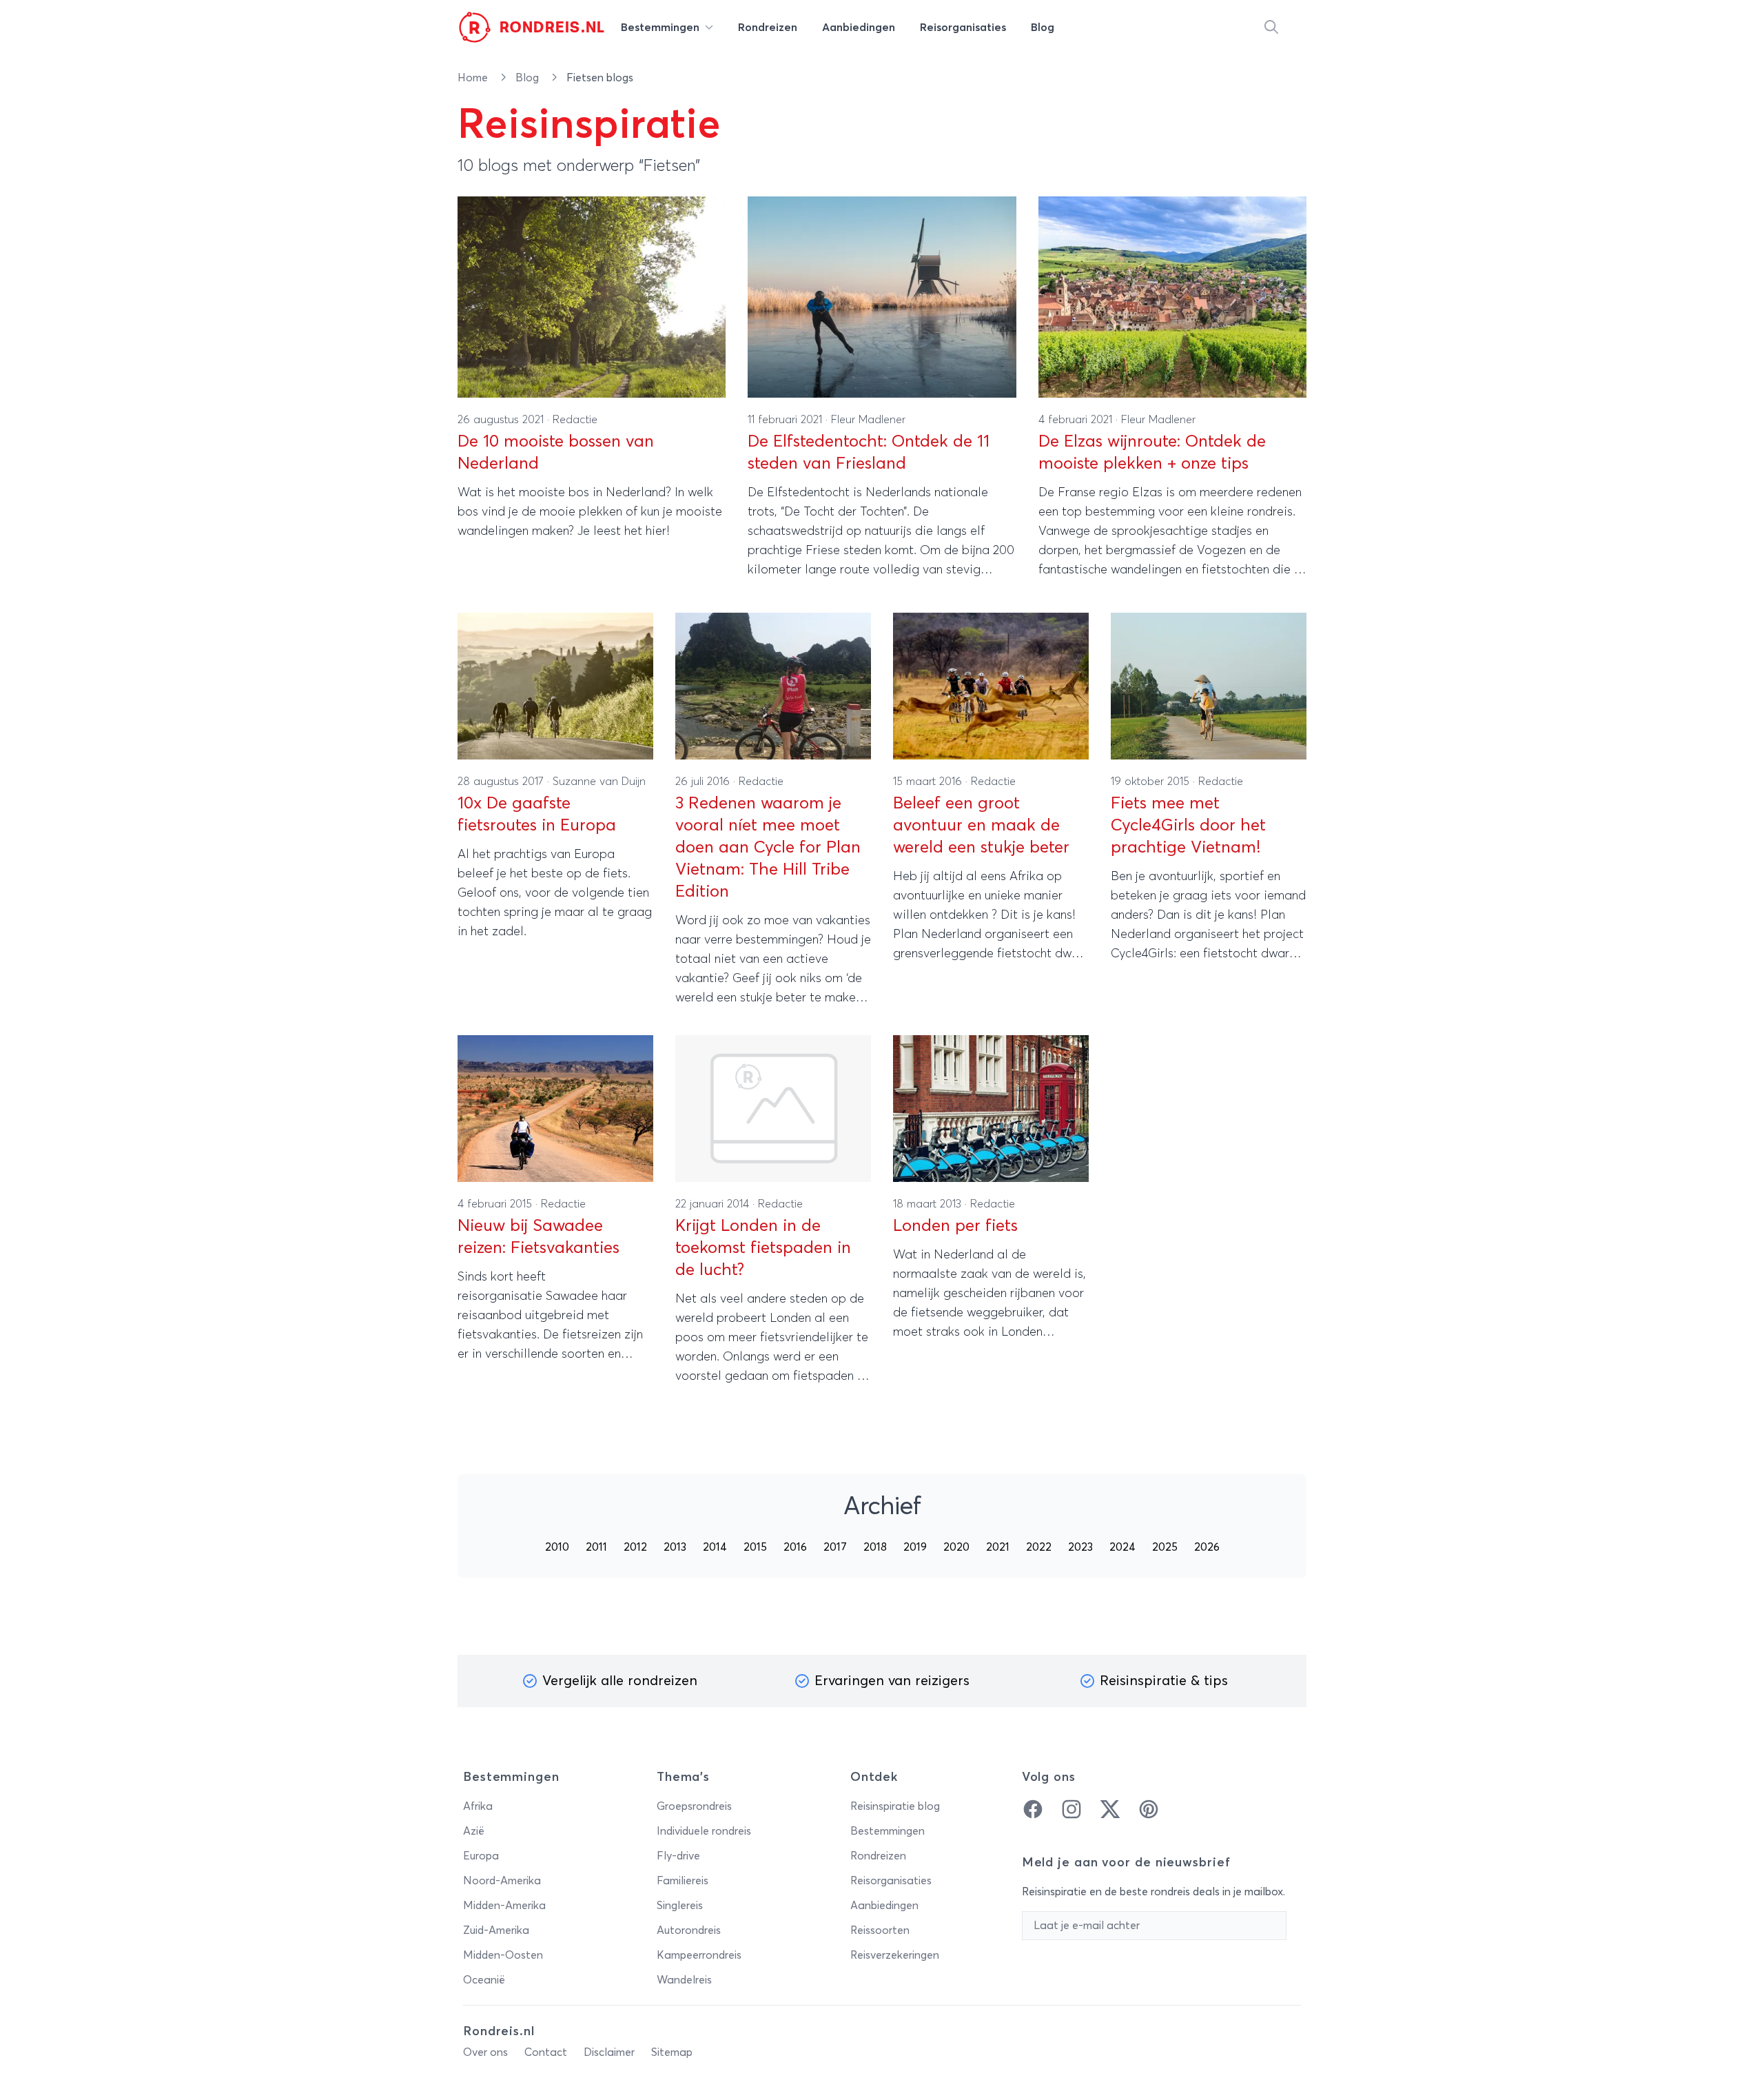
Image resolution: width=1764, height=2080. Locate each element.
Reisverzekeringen (895, 1955)
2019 (915, 1547)
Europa (481, 1856)
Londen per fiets (955, 1226)
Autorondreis (689, 1930)
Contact (546, 2052)
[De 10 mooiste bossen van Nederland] (592, 297)
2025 (1165, 1547)
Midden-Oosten (503, 1955)
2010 (557, 1547)
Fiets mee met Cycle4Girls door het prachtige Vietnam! (1188, 826)
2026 (1207, 1547)
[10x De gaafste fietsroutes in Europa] (555, 686)
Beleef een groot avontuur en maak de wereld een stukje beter (981, 826)
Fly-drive (678, 1856)
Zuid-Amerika (496, 1930)
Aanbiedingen (884, 1906)
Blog (529, 78)
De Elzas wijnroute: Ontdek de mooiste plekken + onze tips (1152, 453)
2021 (998, 1547)
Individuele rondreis (704, 1831)
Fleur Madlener (868, 420)
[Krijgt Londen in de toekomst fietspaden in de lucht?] (773, 1109)
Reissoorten (880, 1930)
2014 (715, 1547)
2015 (755, 1547)
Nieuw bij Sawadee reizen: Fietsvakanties (539, 1237)
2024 (1122, 1547)
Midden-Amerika (504, 1906)
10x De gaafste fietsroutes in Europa (537, 815)
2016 (795, 1547)
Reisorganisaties (891, 1881)
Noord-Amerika (502, 1881)
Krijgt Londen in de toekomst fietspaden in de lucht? (763, 1248)
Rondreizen (878, 1856)
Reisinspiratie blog (895, 1806)
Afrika (478, 1806)
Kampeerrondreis (699, 1955)
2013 (675, 1547)
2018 (875, 1547)
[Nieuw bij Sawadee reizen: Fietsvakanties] (555, 1109)
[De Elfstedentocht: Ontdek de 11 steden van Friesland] (882, 297)
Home (474, 78)
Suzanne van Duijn (599, 782)
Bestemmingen (888, 1831)
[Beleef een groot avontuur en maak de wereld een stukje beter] (991, 686)
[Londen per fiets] (991, 1109)
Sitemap (672, 2052)
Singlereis (680, 1906)
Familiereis (683, 1881)
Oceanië (484, 1980)
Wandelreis (684, 1980)
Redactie (575, 420)
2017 (835, 1547)
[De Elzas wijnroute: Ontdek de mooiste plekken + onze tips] (1172, 297)
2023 (1080, 1547)
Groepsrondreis (694, 1806)
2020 (956, 1547)
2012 (635, 1547)
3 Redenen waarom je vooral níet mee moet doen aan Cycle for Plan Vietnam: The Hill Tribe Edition (768, 848)
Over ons (485, 2052)
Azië (474, 1831)
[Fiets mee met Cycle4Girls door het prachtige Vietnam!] (1209, 686)
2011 (596, 1547)
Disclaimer (609, 2052)
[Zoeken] (1271, 28)
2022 (1039, 1547)
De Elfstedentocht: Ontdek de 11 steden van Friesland (869, 453)
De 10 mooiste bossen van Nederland (556, 453)
